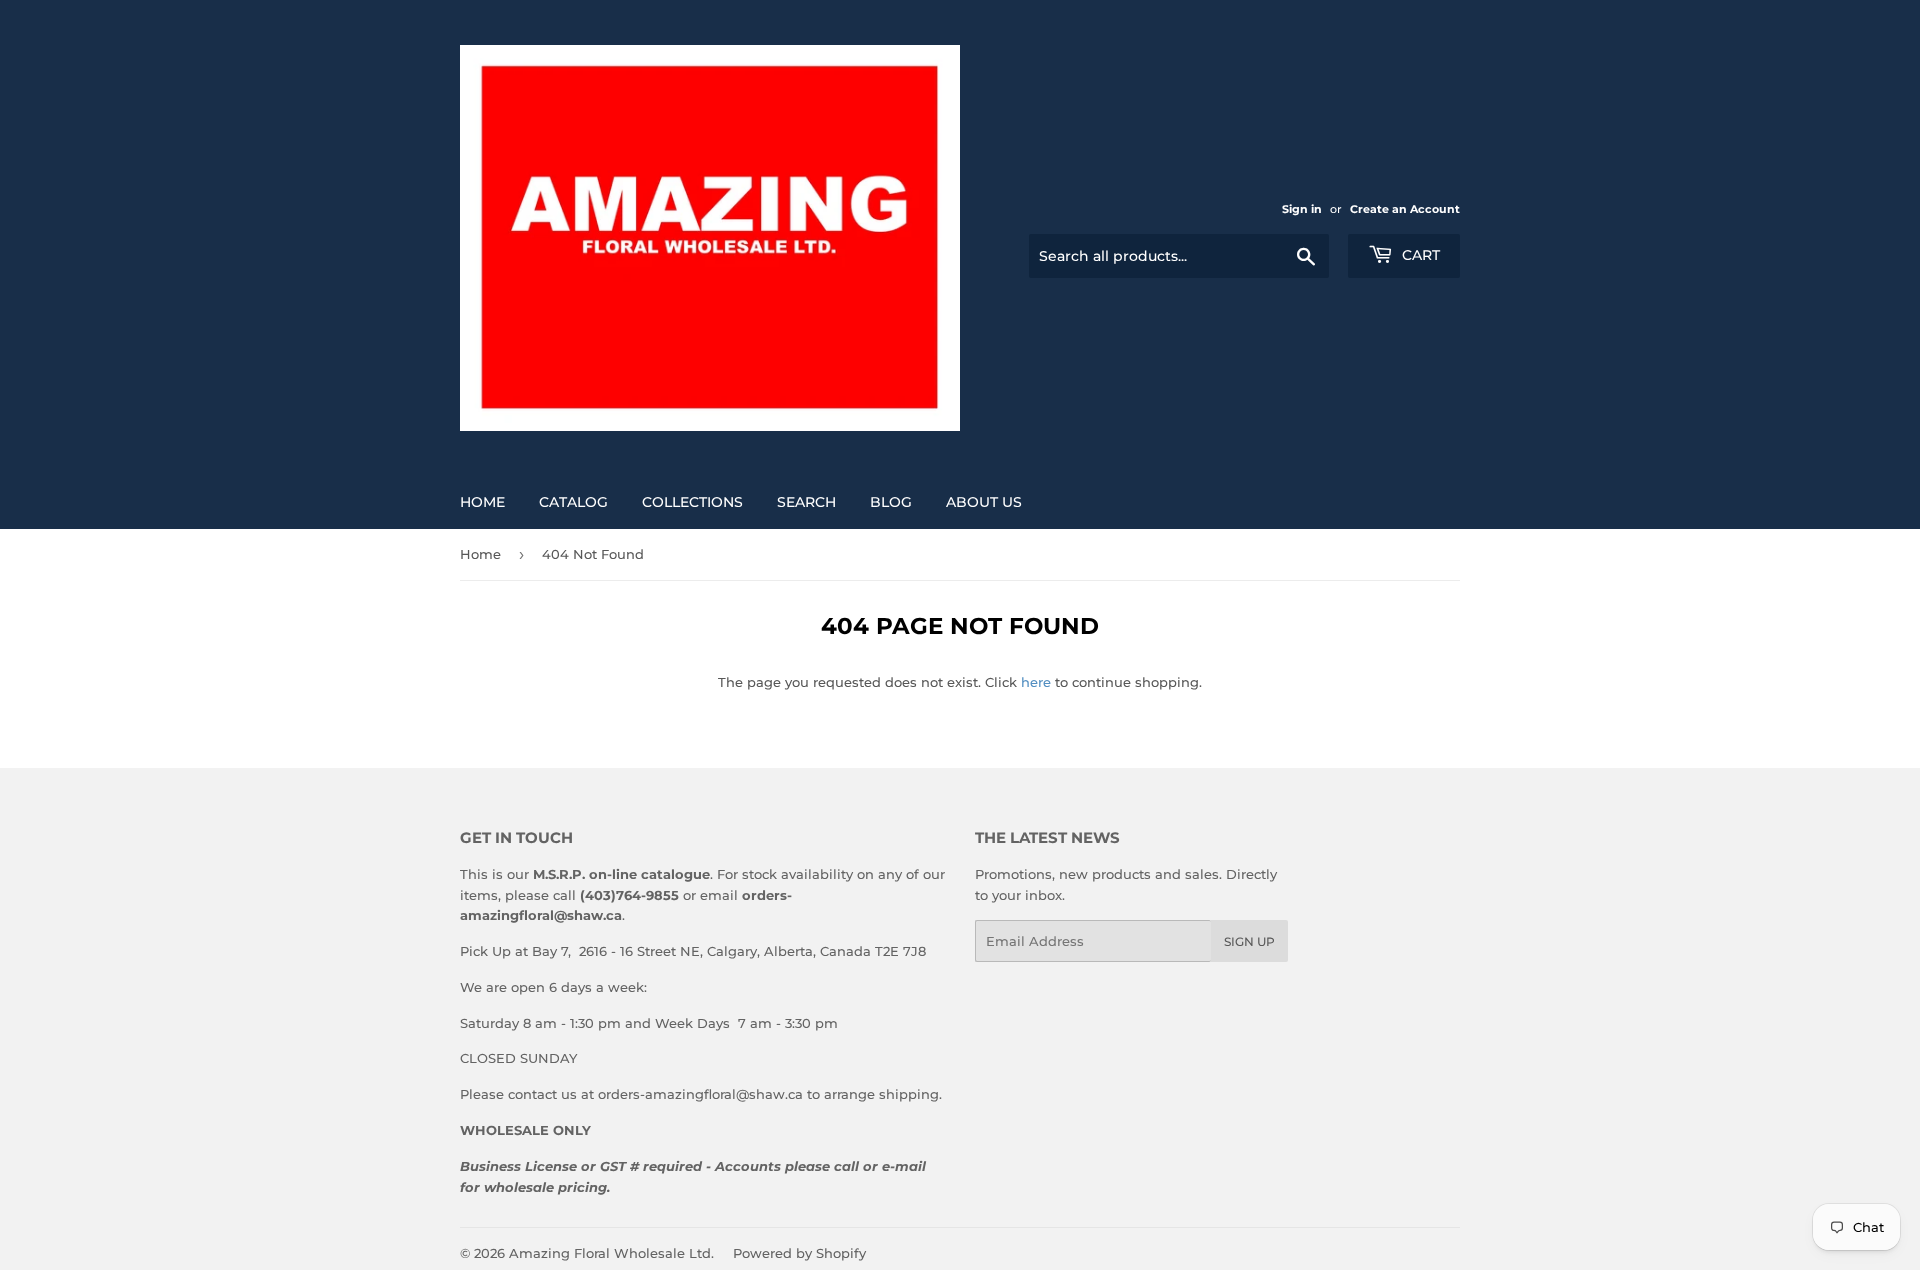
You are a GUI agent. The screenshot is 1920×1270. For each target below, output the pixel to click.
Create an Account (1405, 209)
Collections (692, 502)
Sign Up (1249, 941)
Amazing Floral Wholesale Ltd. (611, 1253)
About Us (984, 502)
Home (482, 502)
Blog (891, 502)
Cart (1419, 255)
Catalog (573, 502)
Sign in (1302, 209)
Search (806, 502)
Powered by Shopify (799, 1253)
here (1036, 682)
